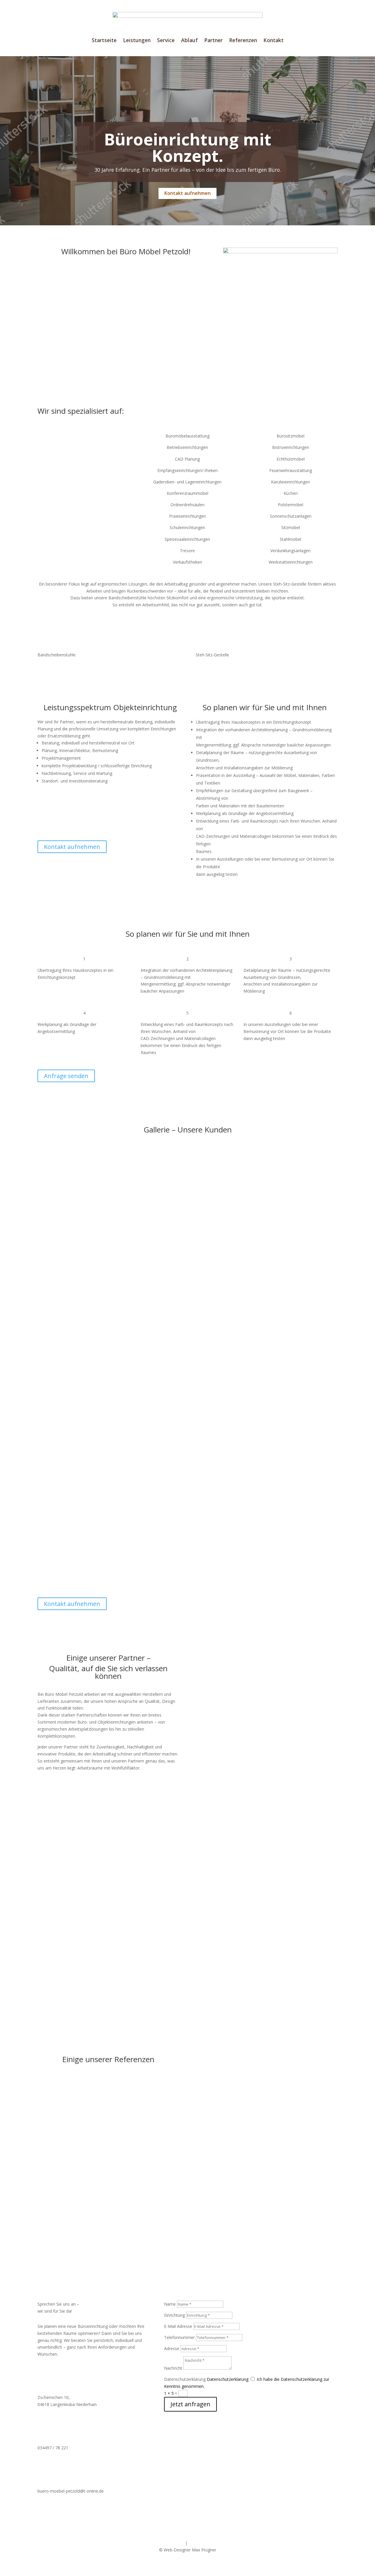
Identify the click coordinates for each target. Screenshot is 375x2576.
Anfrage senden (66, 1076)
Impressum (173, 2543)
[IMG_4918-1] (108, 1364)
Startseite (104, 41)
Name (170, 2304)
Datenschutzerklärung (185, 2379)
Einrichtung (174, 2315)
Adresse (172, 2348)
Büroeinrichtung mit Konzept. (188, 147)
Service (166, 41)
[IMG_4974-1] (267, 1256)
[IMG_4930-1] (108, 1256)
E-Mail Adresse (178, 2326)
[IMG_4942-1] (108, 1472)
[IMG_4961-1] (108, 1580)
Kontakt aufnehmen (187, 193)
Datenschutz (201, 2543)
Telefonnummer (179, 2337)
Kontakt (273, 41)
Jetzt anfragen (190, 2404)
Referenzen (243, 41)
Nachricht (173, 2368)
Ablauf (189, 41)
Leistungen (137, 41)
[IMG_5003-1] (267, 1455)
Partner (213, 41)
